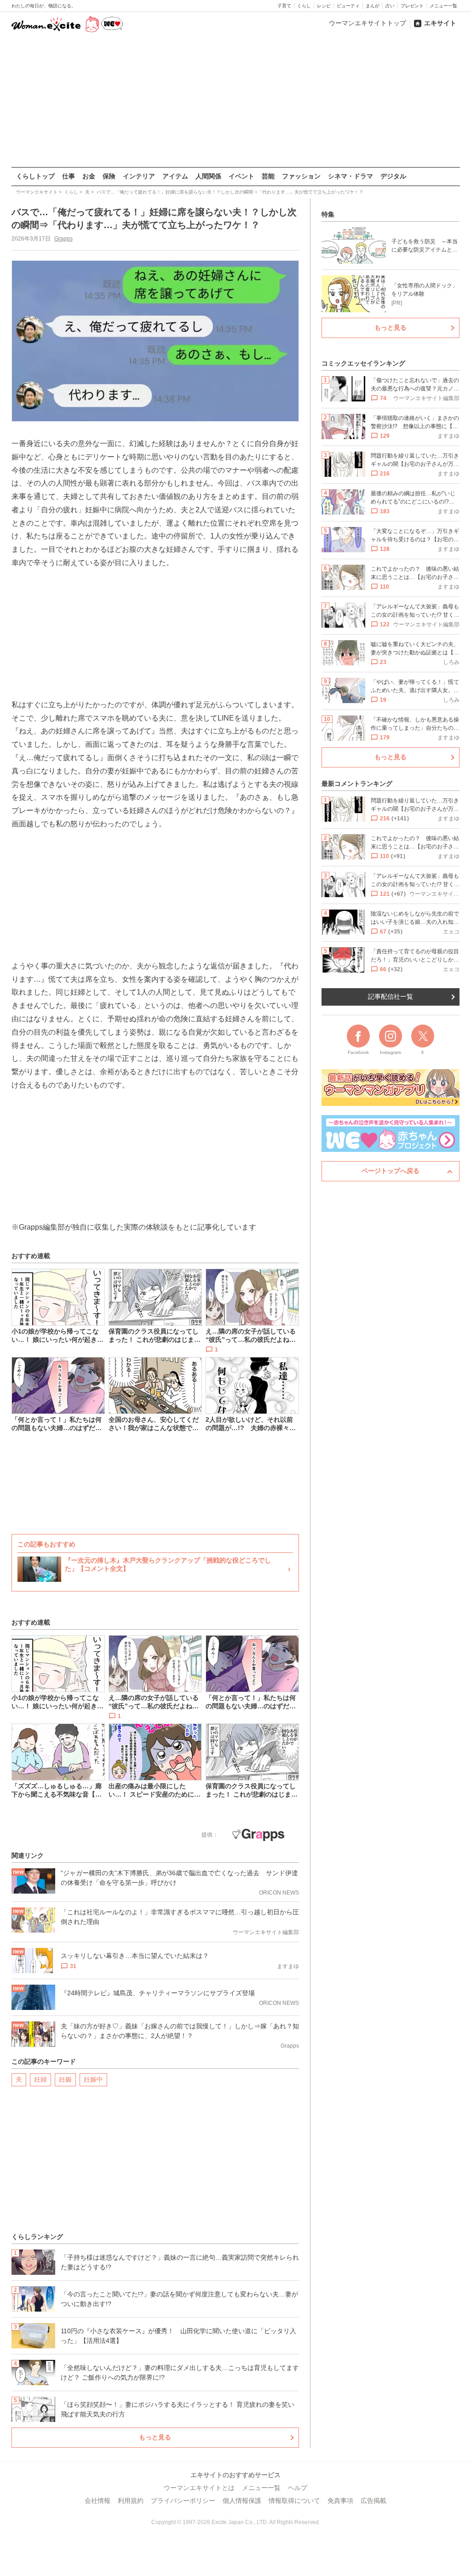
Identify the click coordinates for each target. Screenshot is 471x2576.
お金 (89, 176)
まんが (373, 6)
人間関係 (208, 176)
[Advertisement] (235, 101)
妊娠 (65, 2079)
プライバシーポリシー (183, 2501)
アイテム (175, 176)
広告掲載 (373, 2501)
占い (390, 6)
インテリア (139, 176)
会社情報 (98, 2501)
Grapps (63, 239)
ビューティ (348, 6)
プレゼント (412, 6)
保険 (109, 176)
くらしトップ (35, 176)
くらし (304, 6)
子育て (284, 6)
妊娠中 (93, 2079)
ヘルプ (298, 2488)
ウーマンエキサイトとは (199, 2488)
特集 (328, 214)
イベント (241, 176)
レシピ (324, 6)
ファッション (301, 176)
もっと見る (155, 2437)
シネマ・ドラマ (350, 176)
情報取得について (294, 2501)
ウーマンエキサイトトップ (368, 23)
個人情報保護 (242, 2501)
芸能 (268, 176)
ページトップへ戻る (391, 1171)
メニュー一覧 (443, 6)
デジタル (393, 176)
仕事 (69, 176)
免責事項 (340, 2501)
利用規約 (131, 2501)
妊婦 (40, 2079)
